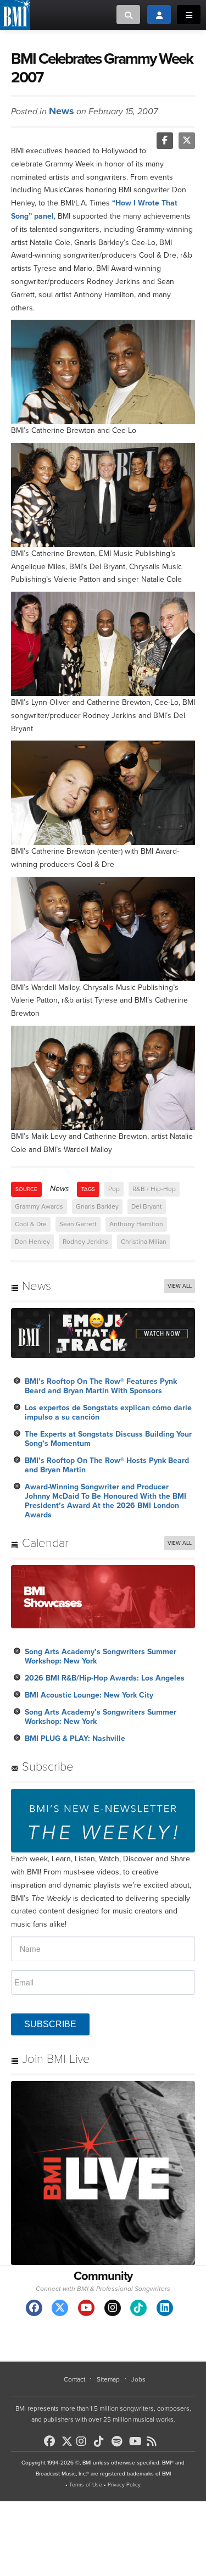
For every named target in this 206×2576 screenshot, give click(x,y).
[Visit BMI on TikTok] (138, 2308)
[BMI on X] (68, 2438)
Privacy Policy (124, 2485)
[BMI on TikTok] (102, 2441)
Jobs (138, 2379)
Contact (74, 2379)
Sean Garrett (78, 1224)
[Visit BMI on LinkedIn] (165, 2308)
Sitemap (108, 2379)
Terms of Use (86, 2485)
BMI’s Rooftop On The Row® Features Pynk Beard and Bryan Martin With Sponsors (101, 1386)
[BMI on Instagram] (84, 2441)
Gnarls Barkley (97, 1206)
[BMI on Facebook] (52, 2441)
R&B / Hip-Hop (154, 1189)
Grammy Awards (39, 1206)
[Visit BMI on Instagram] (113, 2308)
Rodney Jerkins (85, 1242)
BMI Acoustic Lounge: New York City (89, 1695)
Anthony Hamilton (136, 1224)
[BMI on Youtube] (137, 2441)
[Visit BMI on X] (60, 2308)
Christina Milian (144, 1242)
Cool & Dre (31, 1224)
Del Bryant (147, 1206)
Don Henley (32, 1242)
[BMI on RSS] (154, 2441)
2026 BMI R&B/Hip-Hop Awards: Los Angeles (105, 1678)
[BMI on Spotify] (119, 2441)
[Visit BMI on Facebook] (34, 2308)
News (62, 111)
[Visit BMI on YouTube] (86, 2308)
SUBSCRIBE (50, 2024)
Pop (114, 1189)
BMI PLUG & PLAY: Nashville (75, 1738)
